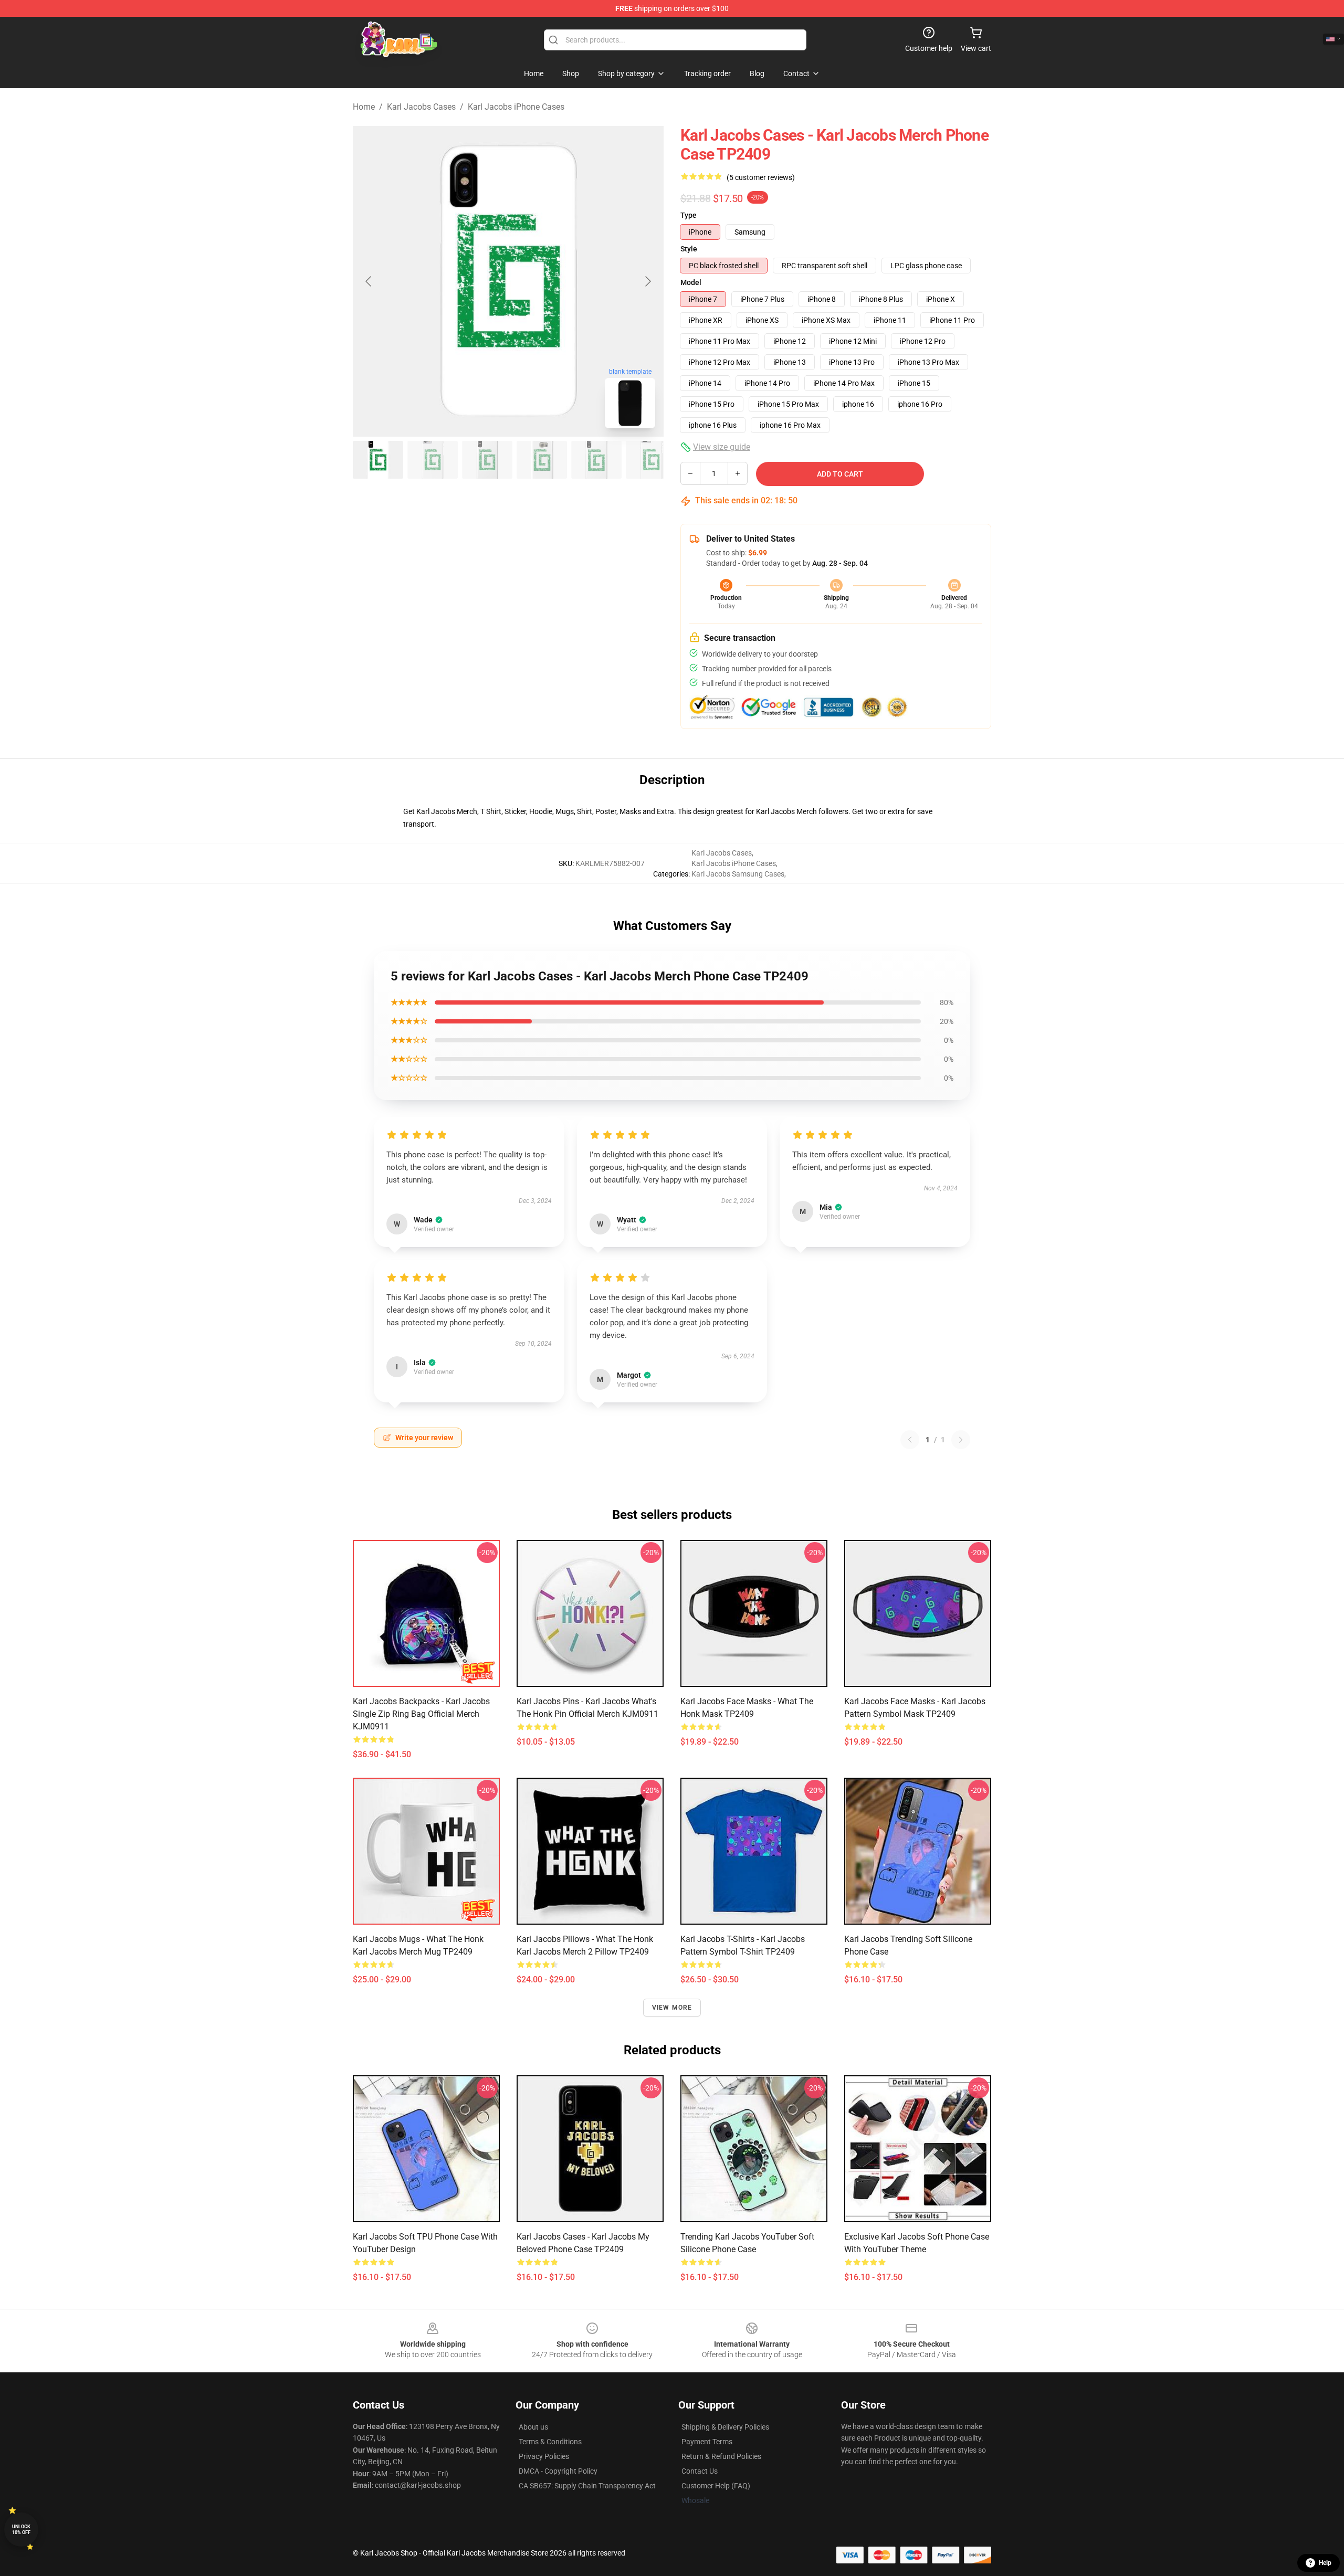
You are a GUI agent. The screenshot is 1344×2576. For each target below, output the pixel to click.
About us (533, 2427)
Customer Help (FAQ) (716, 2486)
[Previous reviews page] (910, 1440)
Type (689, 215)
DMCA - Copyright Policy (558, 2471)
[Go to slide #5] (596, 460)
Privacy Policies (544, 2456)
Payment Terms (707, 2442)
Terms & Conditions (550, 2442)
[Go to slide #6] (651, 460)
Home (364, 107)
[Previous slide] (369, 281)
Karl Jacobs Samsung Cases (738, 874)
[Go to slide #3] (487, 460)
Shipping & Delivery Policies (725, 2427)
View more (672, 2008)
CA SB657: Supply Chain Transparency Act (587, 2486)
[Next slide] (647, 281)
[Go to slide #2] (433, 460)
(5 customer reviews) (761, 177)
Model (691, 282)
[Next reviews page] (961, 1440)
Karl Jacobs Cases (421, 107)
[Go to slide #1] (378, 460)
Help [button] (1325, 2563)
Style (689, 249)
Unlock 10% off (21, 2530)
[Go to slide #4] (542, 460)
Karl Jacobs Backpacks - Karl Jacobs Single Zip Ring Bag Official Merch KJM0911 (421, 1714)
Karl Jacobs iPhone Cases (516, 107)
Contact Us (700, 2471)
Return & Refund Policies (721, 2456)
